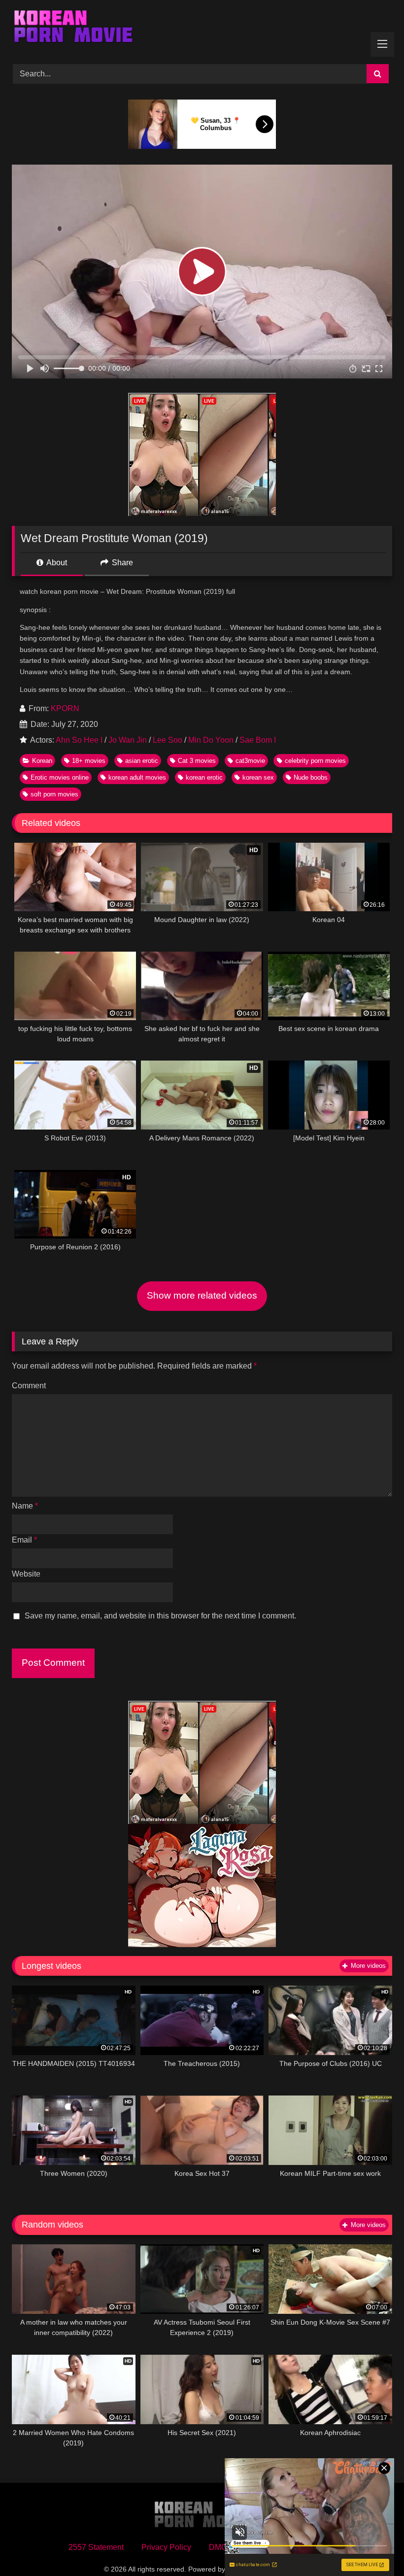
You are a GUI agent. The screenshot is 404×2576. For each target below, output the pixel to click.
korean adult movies (137, 777)
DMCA (221, 2547)
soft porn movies (54, 794)
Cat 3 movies (197, 761)
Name (25, 1506)
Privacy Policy (166, 2547)
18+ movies (89, 761)
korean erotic (204, 777)
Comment (29, 1386)
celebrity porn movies (315, 761)
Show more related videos (202, 1295)
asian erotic (142, 761)
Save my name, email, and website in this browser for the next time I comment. (160, 1616)
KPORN (65, 708)
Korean (42, 761)
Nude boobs (311, 777)
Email (24, 1540)
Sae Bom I (258, 740)
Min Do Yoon (211, 740)
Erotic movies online (60, 777)
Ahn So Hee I (79, 740)
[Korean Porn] (202, 29)
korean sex (258, 777)
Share (121, 563)
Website (26, 1574)
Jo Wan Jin (128, 740)
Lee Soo (168, 740)
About (56, 563)
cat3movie (250, 761)
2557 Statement (96, 2547)
